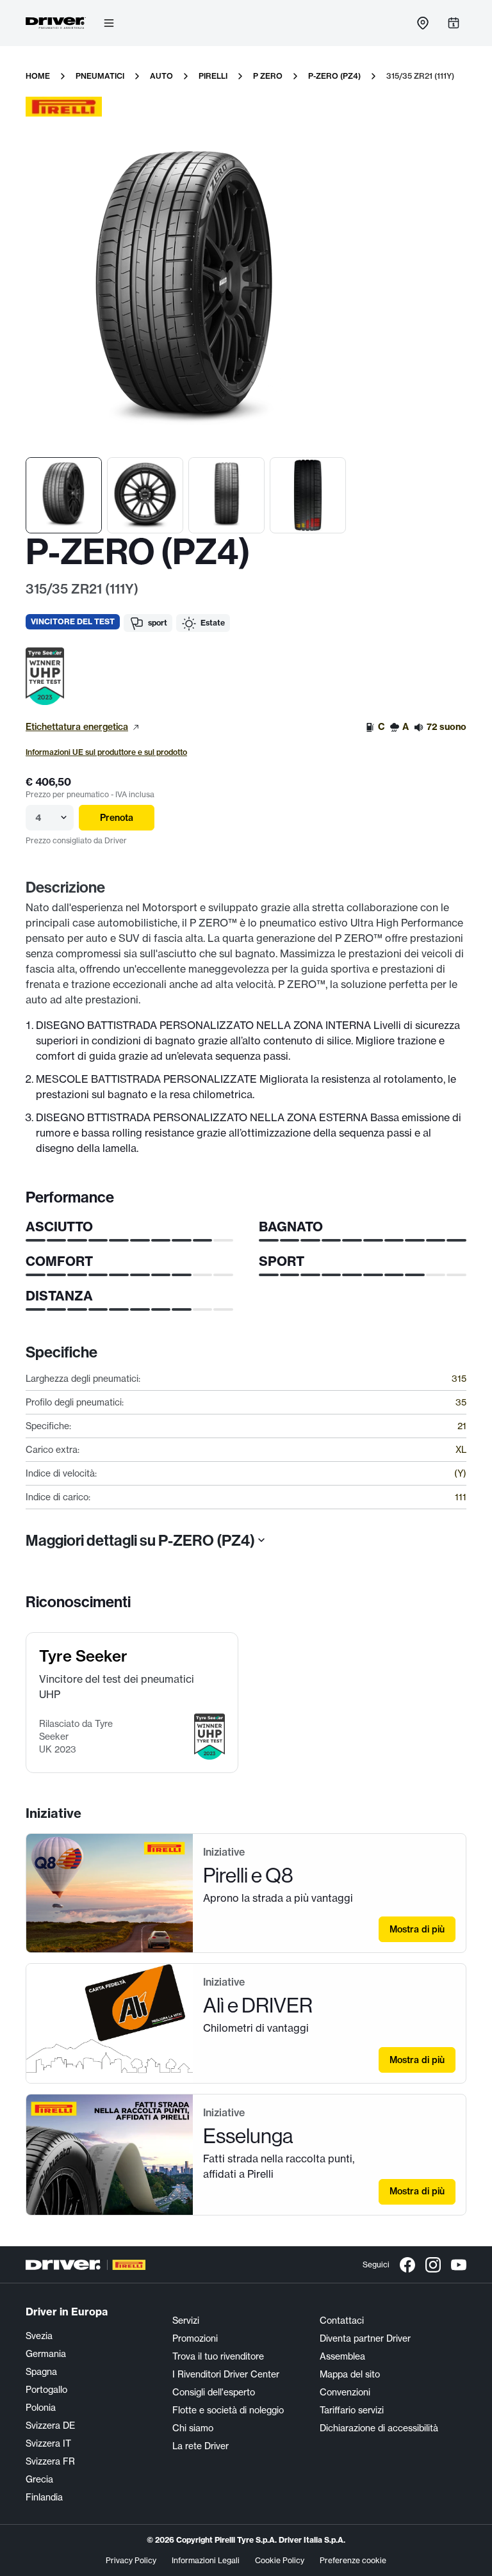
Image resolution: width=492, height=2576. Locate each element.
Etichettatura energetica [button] (77, 727)
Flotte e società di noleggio (228, 2410)
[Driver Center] (56, 23)
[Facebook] (407, 2265)
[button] (45, 676)
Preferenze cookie (353, 2560)
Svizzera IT (48, 2443)
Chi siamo (193, 2428)
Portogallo (46, 2390)
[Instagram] (433, 2265)
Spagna (41, 2372)
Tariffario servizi (352, 2410)
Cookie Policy (280, 2560)
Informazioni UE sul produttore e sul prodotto (106, 752)
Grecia (39, 2479)
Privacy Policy (131, 2560)
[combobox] (37, 818)
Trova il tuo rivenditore (218, 2356)
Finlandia (44, 2497)
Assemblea (342, 2356)
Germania (46, 2354)
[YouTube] (459, 2265)
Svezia (39, 2336)
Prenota (117, 818)
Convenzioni (345, 2392)
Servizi (186, 2321)
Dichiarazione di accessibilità (379, 2428)
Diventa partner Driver (365, 2338)
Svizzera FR (50, 2461)
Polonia (41, 2408)
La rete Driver (201, 2446)
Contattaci (342, 2321)
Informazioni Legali (206, 2560)
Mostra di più (417, 1929)
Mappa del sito (350, 2374)
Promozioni (195, 2338)
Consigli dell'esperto (214, 2392)
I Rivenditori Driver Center (226, 2374)
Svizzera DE (50, 2426)
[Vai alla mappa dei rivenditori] (423, 23)
